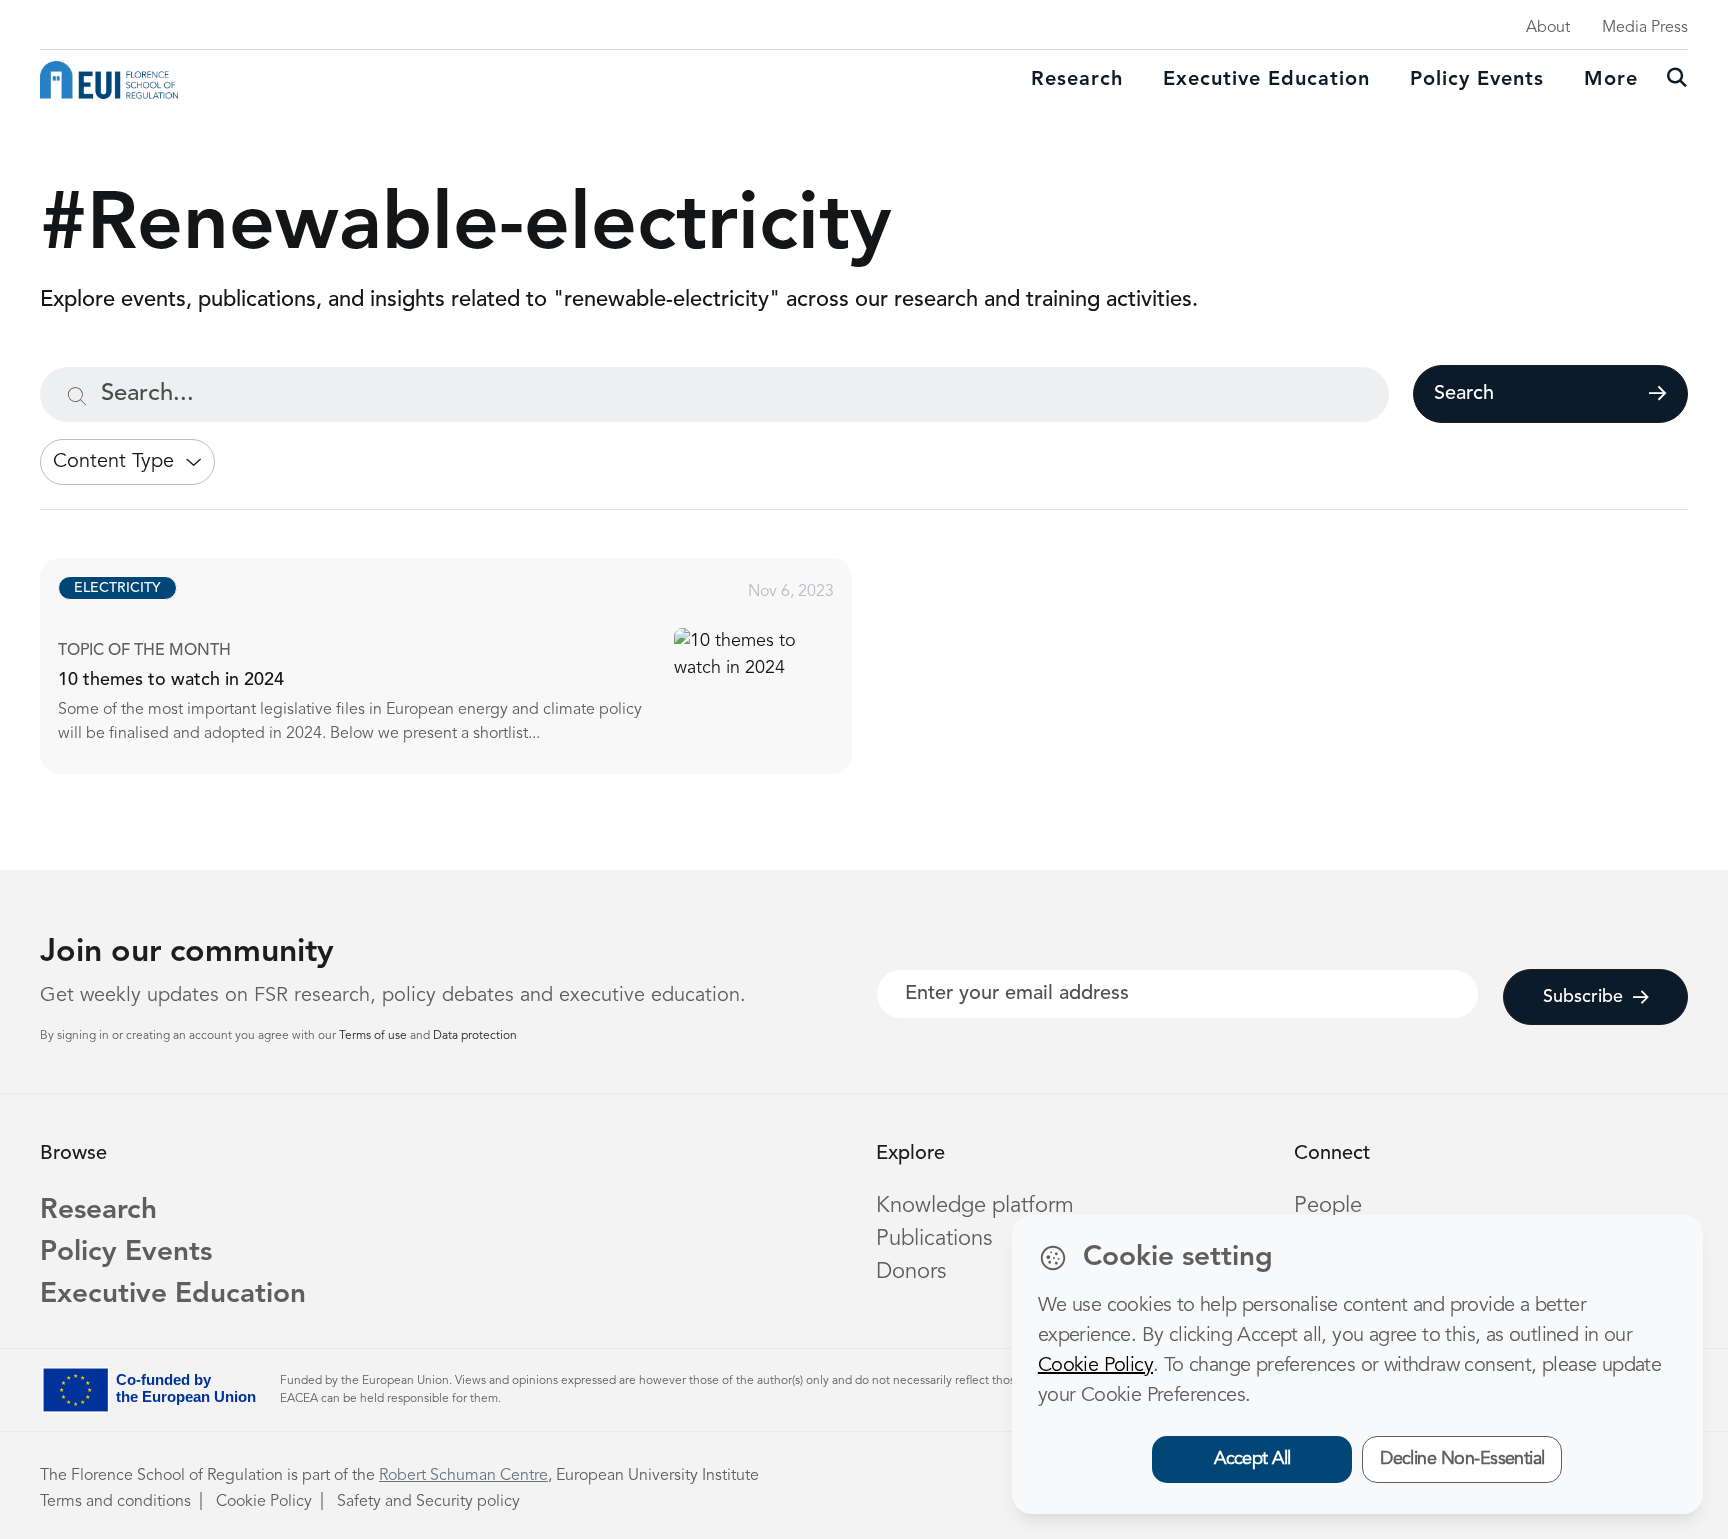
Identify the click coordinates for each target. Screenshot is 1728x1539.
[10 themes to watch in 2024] (464, 666)
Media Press (1645, 28)
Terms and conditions (115, 1502)
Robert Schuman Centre (463, 1476)
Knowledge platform (975, 1206)
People (1328, 1206)
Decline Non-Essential (1462, 1459)
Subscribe (1583, 997)
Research (1077, 80)
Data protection (475, 1036)
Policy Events (1477, 80)
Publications (934, 1239)
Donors (911, 1272)
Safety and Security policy (428, 1502)
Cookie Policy (264, 1502)
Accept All (1252, 1459)
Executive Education (173, 1295)
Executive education (1266, 80)
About (1548, 28)
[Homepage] (109, 80)
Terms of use (374, 1036)
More (1611, 80)
